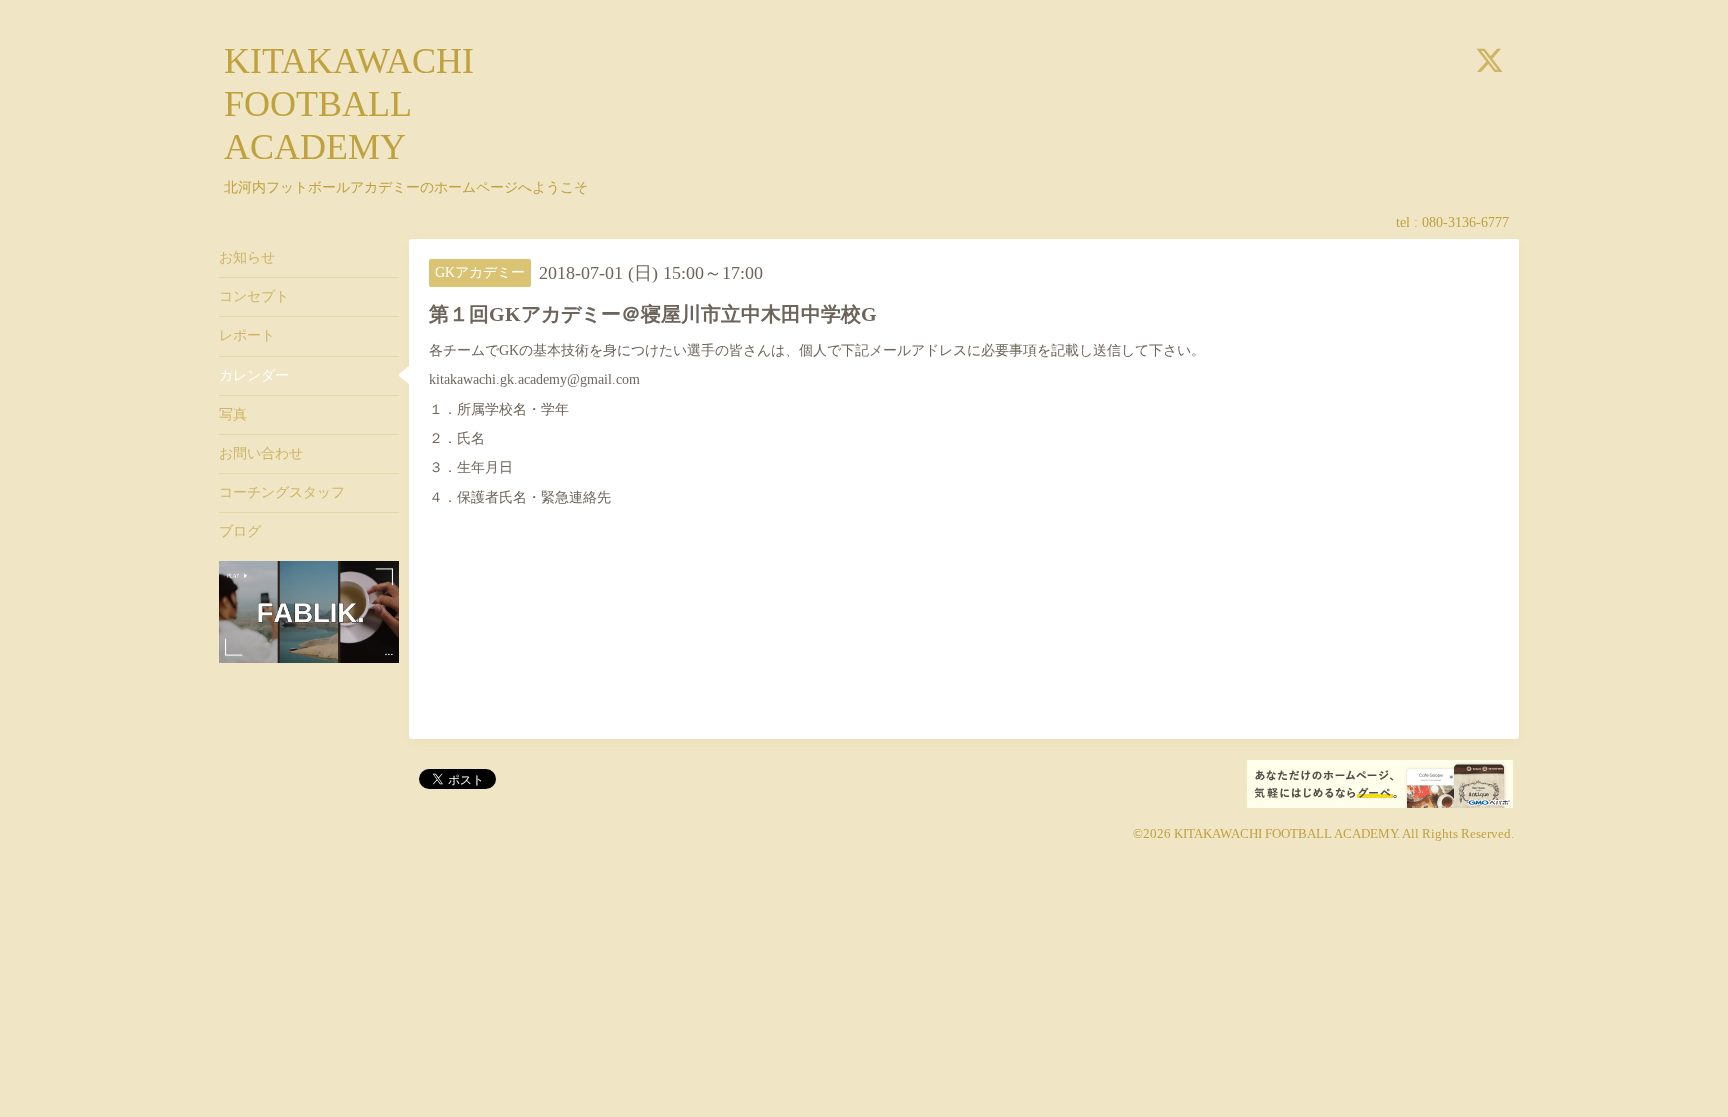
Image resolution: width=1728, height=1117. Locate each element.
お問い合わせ (261, 453)
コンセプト (254, 296)
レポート (247, 335)
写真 (233, 414)
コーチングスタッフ (282, 492)
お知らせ (247, 257)
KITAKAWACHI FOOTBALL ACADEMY (349, 104)
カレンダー (254, 375)
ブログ (240, 531)
